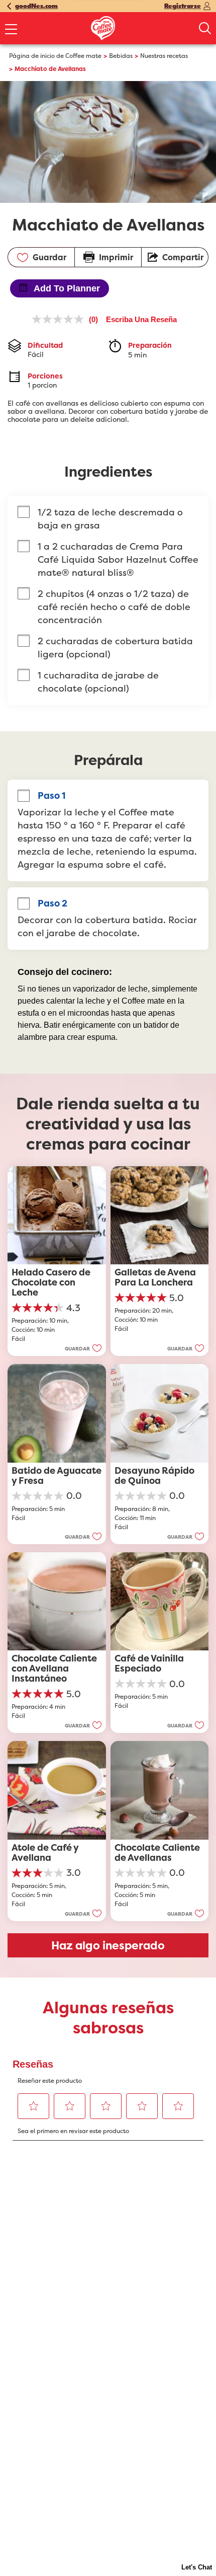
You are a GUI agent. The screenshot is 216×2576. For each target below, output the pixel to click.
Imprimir (116, 257)
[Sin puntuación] (60, 319)
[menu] (11, 30)
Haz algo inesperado (108, 1945)
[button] (83, 1348)
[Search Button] (205, 28)
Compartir (183, 257)
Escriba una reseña (141, 319)
